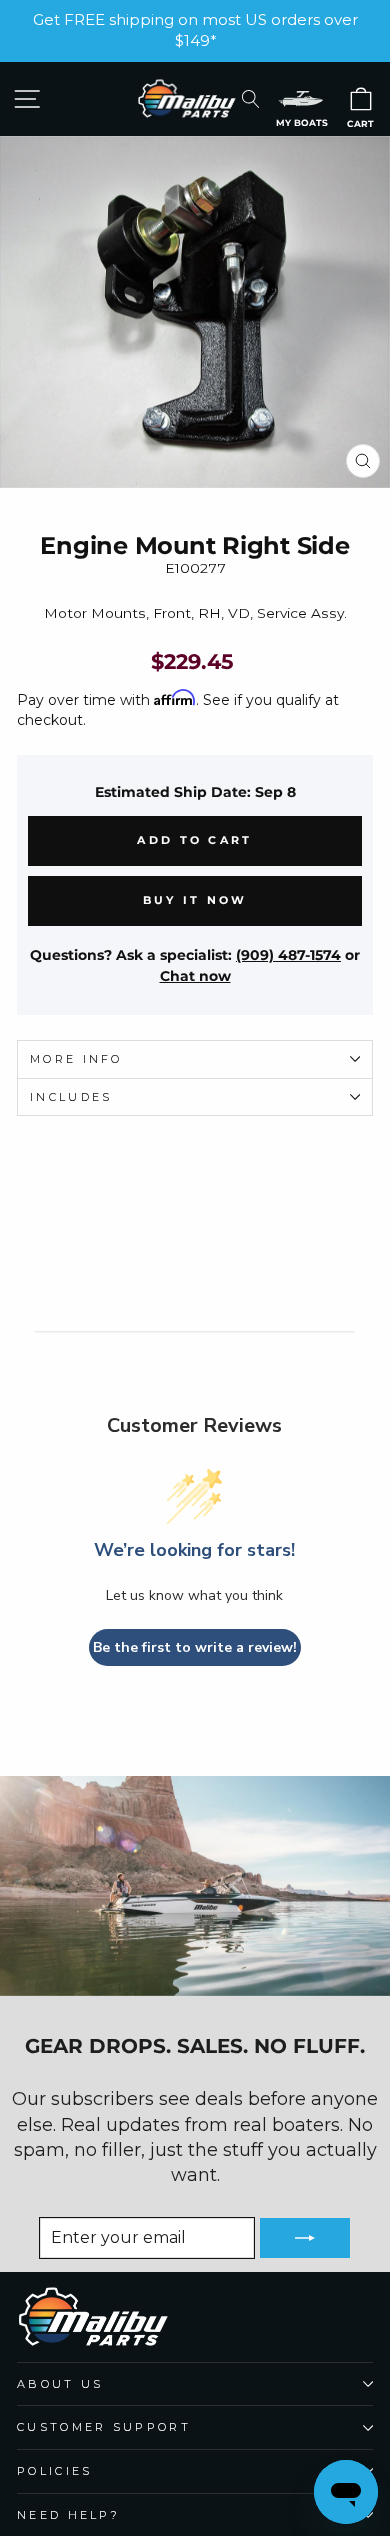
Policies (55, 2471)
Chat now (195, 976)
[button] (301, 98)
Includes (71, 1097)
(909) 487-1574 (288, 955)
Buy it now (195, 900)
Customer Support (104, 2427)
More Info (76, 1059)
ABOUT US (60, 2384)
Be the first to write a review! (195, 1647)
